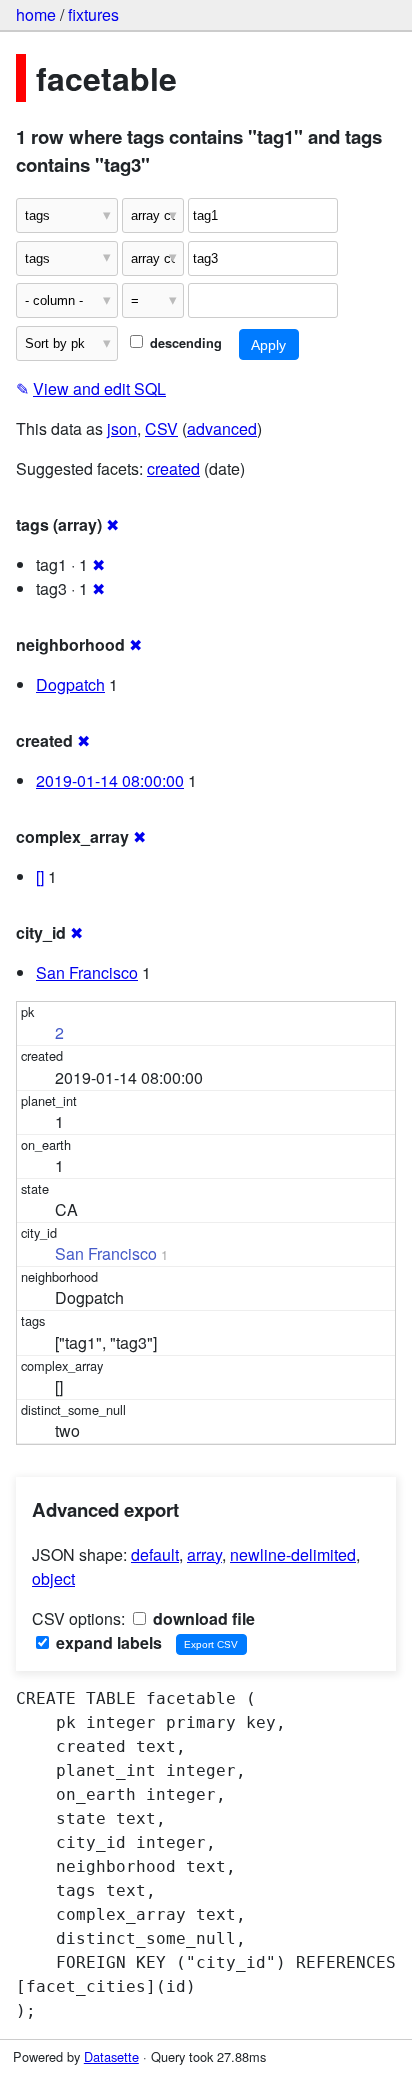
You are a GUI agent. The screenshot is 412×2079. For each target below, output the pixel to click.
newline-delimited (293, 1554)
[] (40, 876)
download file (202, 1618)
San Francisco (87, 972)
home (36, 14)
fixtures (93, 14)
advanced (222, 428)
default (155, 1554)
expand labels (107, 1642)
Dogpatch (70, 684)
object (53, 1578)
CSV (161, 428)
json (122, 428)
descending (184, 343)
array (204, 1554)
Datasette (111, 2056)
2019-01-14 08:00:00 (110, 780)
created (173, 468)
